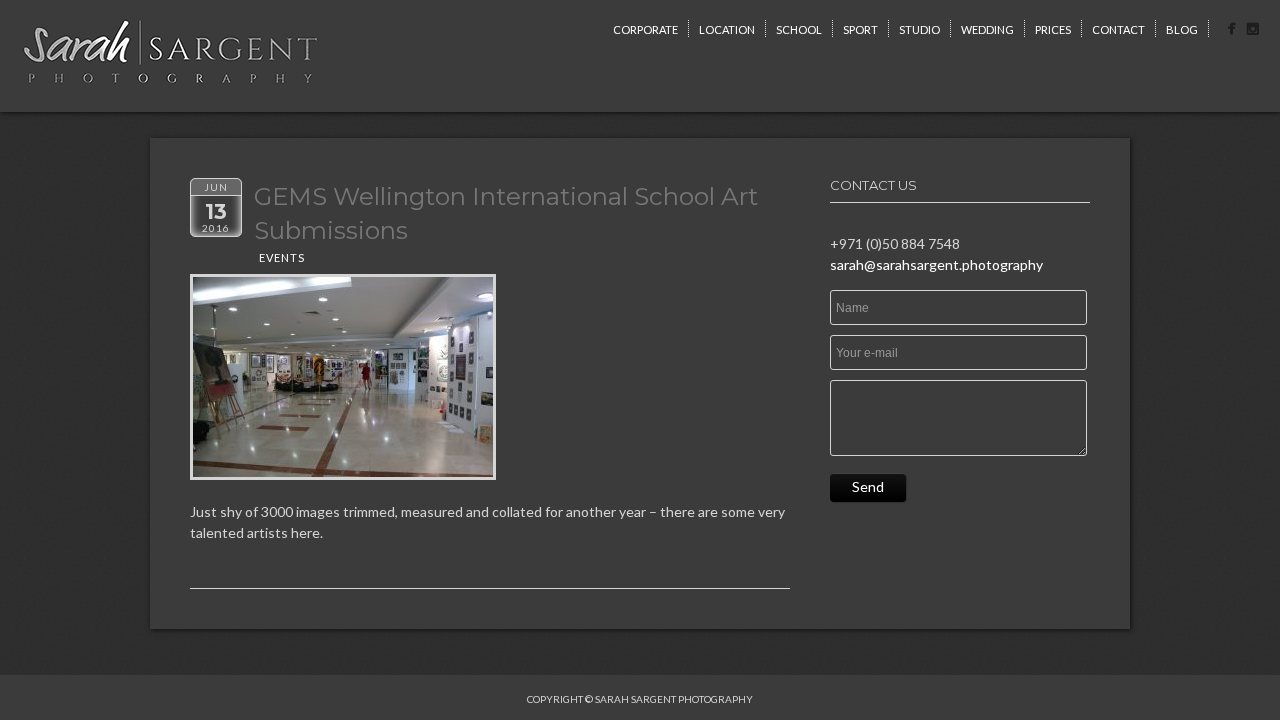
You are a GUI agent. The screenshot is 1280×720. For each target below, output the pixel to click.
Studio (919, 29)
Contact (1118, 29)
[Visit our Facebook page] (1231, 31)
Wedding (987, 29)
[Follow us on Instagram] (1252, 31)
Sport (860, 29)
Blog (1182, 29)
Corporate (645, 29)
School (799, 29)
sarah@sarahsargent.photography (936, 264)
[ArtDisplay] (343, 377)
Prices (1053, 29)
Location (727, 29)
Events (282, 257)
